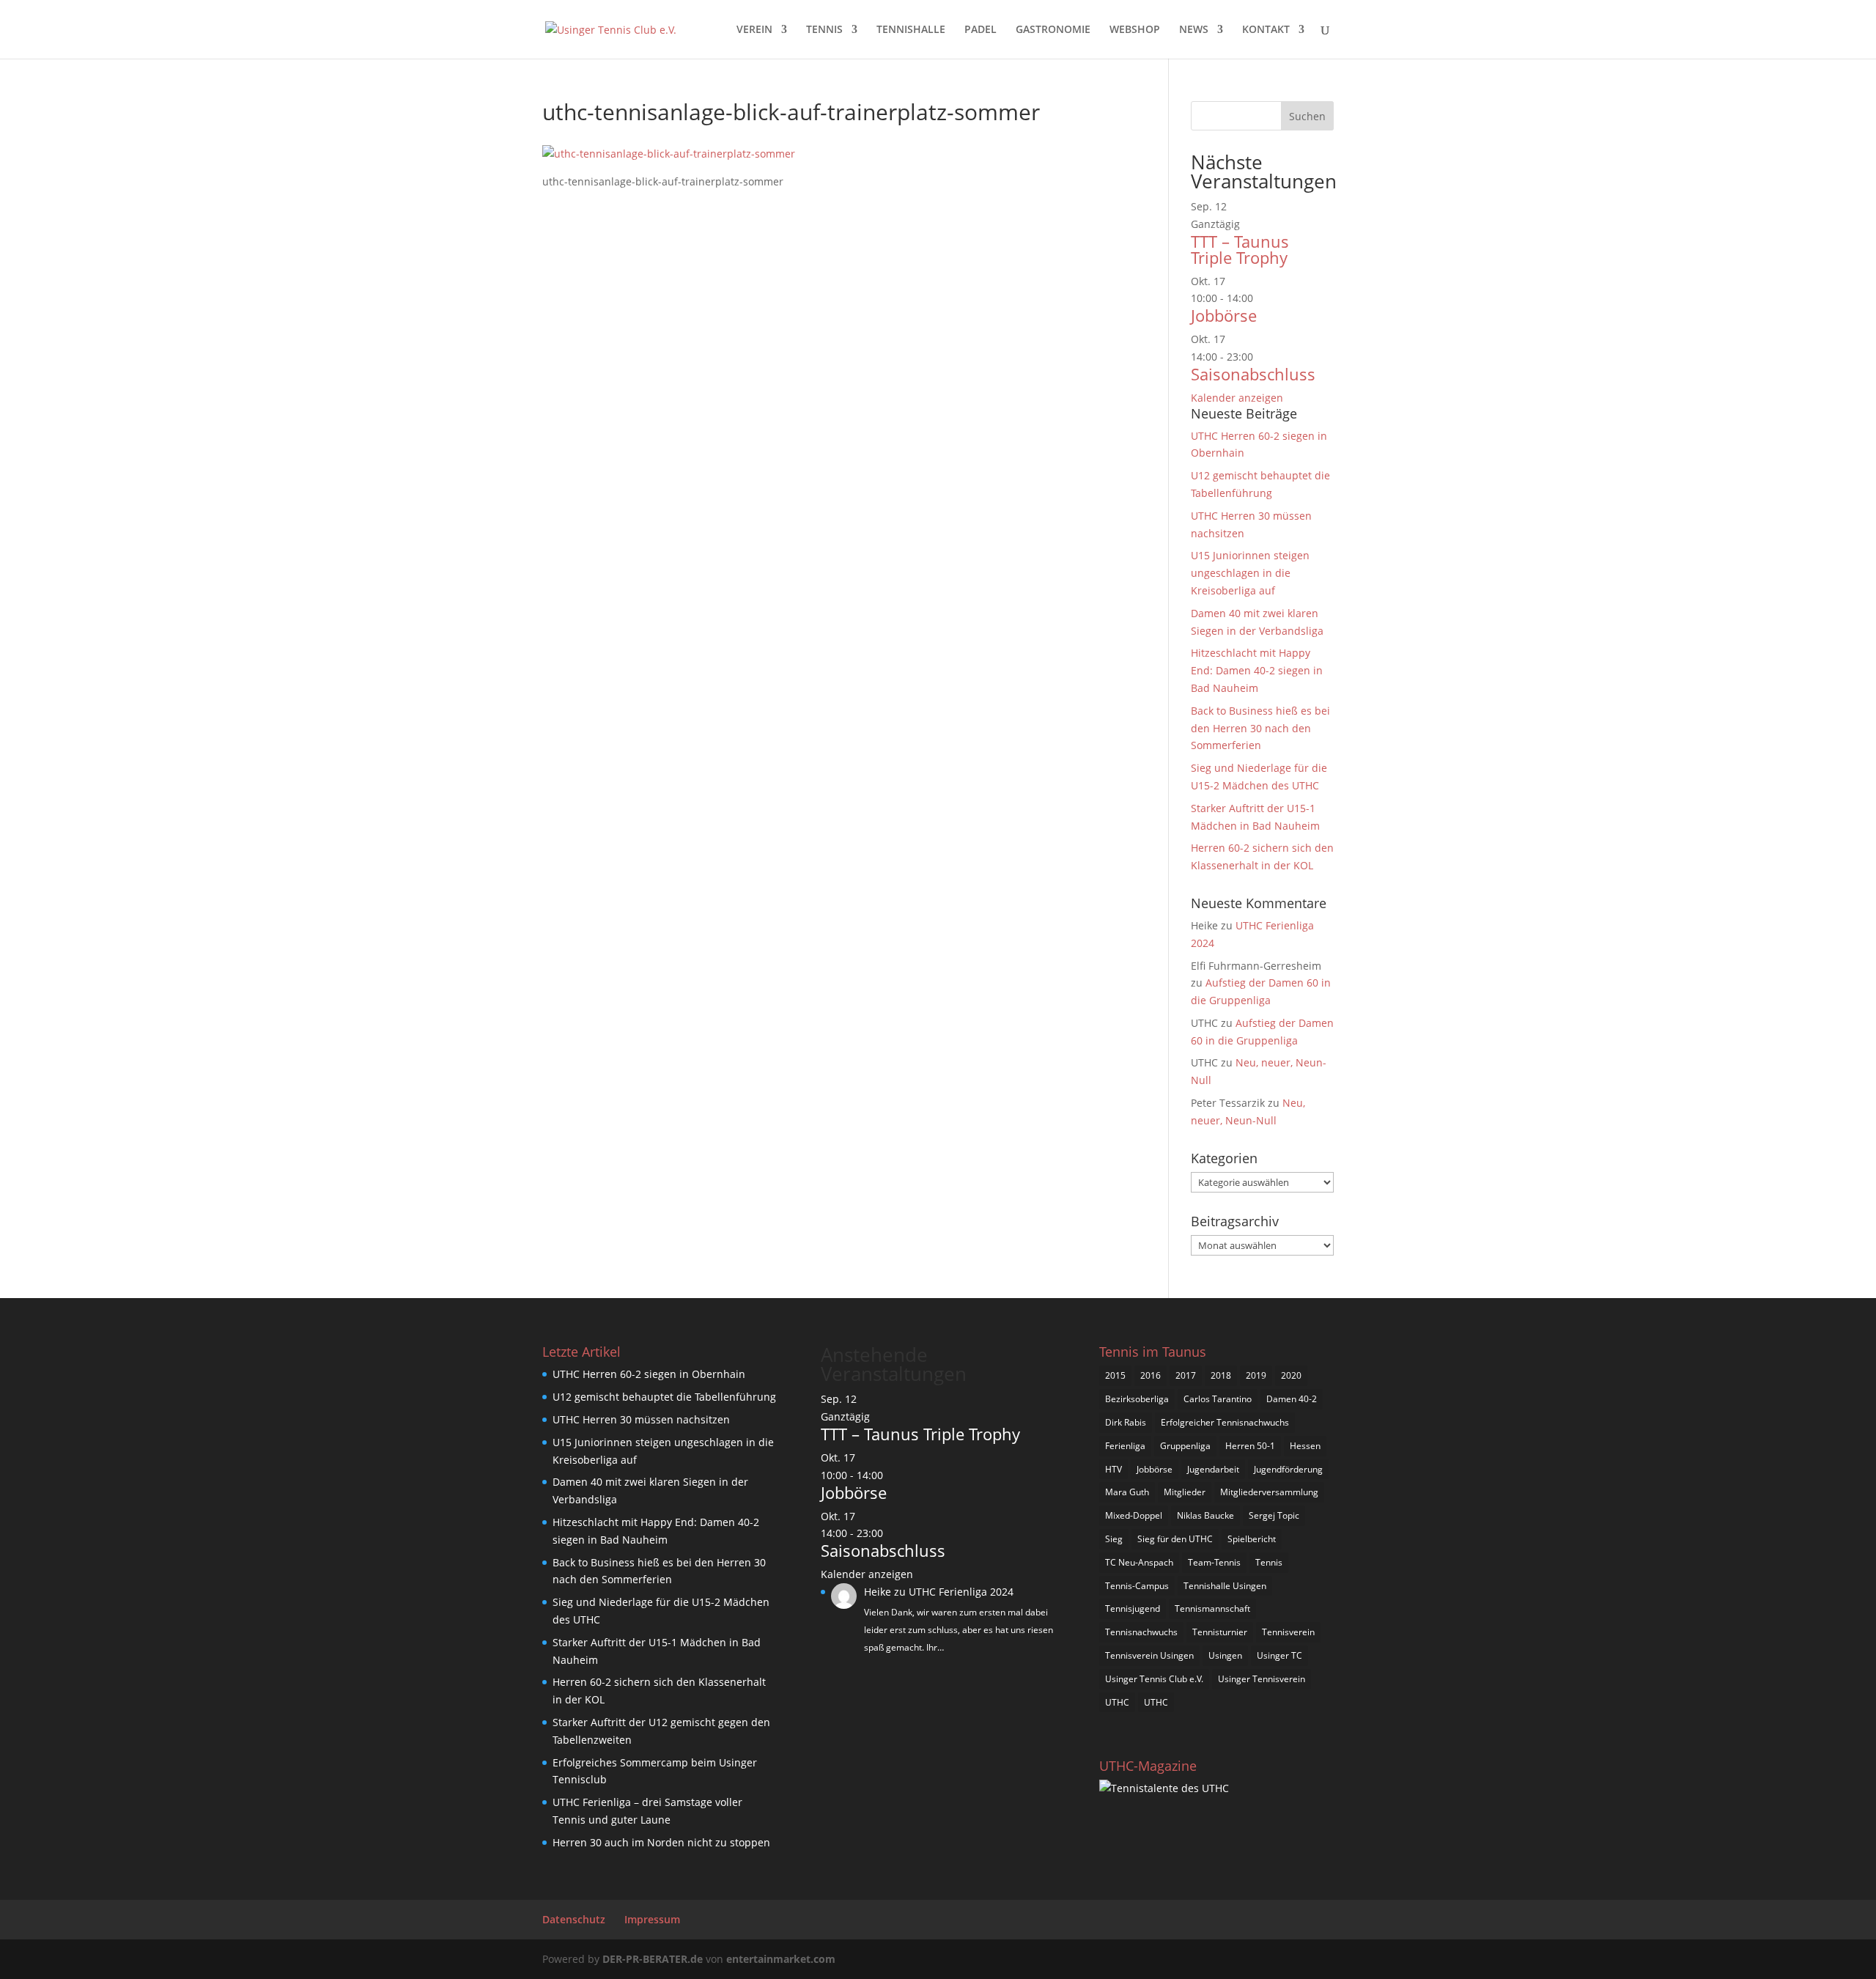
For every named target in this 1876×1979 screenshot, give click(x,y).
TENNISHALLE (911, 30)
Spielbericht (1252, 1539)
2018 (1221, 1375)
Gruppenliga (1185, 1446)
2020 (1291, 1375)
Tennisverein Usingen (1149, 1655)
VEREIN (754, 30)
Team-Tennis (1214, 1562)
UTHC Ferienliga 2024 (963, 1592)
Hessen (1305, 1446)
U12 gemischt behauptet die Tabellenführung (664, 1397)
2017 (1186, 1375)
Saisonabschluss (1253, 374)
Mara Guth (1127, 1492)
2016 (1151, 1375)
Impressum (652, 1919)
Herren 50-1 (1250, 1446)
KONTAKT (1266, 30)
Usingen (1225, 1655)
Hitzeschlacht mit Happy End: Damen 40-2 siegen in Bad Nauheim (1257, 670)
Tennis (1269, 1562)
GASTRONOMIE (1053, 30)
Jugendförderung (1288, 1469)
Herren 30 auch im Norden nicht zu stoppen (661, 1842)
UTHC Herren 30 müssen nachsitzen (641, 1419)
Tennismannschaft (1212, 1608)
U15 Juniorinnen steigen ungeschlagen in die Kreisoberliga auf (1250, 573)
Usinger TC (1279, 1655)
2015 (1115, 1375)
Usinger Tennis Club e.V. (1154, 1679)
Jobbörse (1224, 315)
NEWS (1194, 30)
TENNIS (824, 30)
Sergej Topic (1274, 1515)
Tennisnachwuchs (1141, 1632)
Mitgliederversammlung (1269, 1492)
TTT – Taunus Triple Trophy (1240, 249)
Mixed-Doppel (1134, 1515)
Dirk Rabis (1126, 1422)
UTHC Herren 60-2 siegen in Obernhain (649, 1374)
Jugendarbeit (1213, 1469)
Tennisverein (1288, 1632)
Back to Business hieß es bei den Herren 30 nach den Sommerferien (1260, 728)
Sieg (1114, 1539)
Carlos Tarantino (1218, 1399)
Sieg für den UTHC (1175, 1539)
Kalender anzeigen (1237, 398)
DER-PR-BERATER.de (653, 1959)
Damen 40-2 (1292, 1399)
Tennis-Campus (1137, 1586)
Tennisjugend (1133, 1608)
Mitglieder (1185, 1492)
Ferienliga (1125, 1446)
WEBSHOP (1135, 30)
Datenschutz (574, 1919)
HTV (1114, 1469)
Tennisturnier (1220, 1632)
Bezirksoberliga (1137, 1399)
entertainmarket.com (781, 1959)
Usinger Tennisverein (1262, 1679)
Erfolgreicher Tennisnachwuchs (1225, 1422)
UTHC (1117, 1702)
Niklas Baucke (1205, 1515)
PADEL (981, 30)
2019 (1256, 1375)
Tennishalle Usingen (1225, 1586)
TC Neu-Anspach (1139, 1562)
